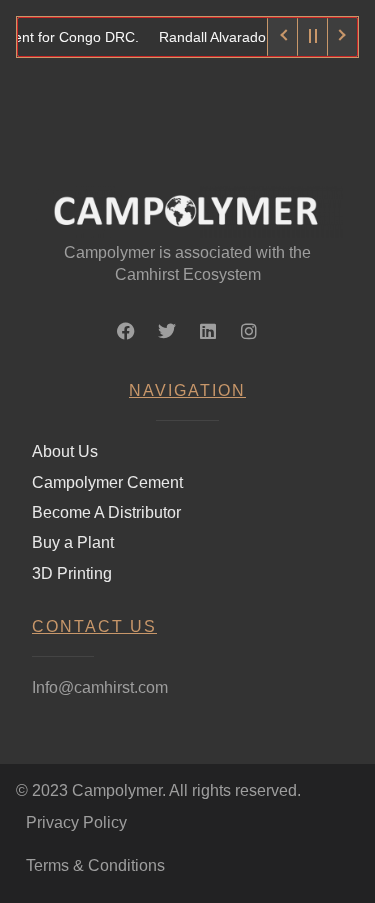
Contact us (94, 626)
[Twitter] (167, 331)
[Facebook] (126, 331)
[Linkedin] (208, 331)
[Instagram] (249, 331)
